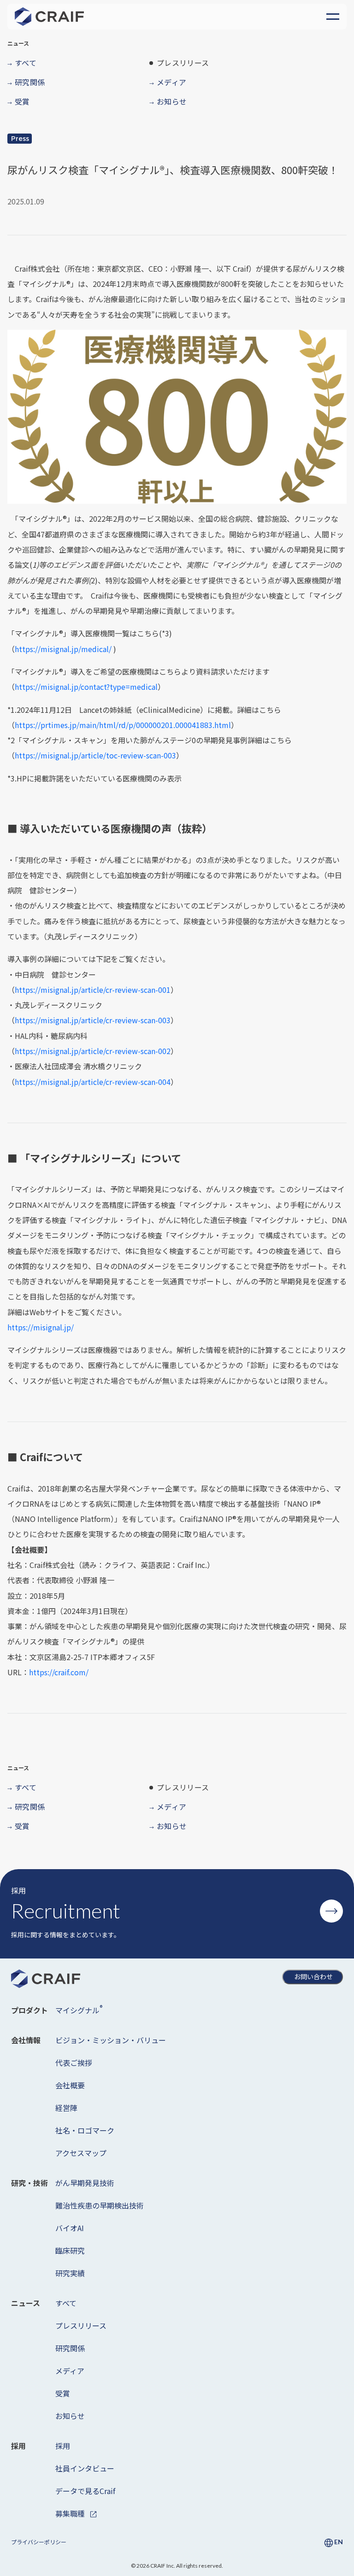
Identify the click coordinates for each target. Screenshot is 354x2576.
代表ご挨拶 (74, 2063)
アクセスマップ (81, 2153)
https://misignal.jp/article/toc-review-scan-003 (95, 755)
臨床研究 (70, 2250)
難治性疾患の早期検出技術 (100, 2205)
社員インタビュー (85, 2468)
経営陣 (66, 2108)
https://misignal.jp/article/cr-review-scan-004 (93, 1082)
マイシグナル (79, 2009)
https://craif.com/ (59, 1672)
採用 (63, 2446)
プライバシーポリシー (39, 2542)
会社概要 (70, 2085)
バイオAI (70, 2228)
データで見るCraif (85, 2491)
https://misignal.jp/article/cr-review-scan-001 (93, 990)
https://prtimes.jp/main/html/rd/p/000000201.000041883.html (123, 725)
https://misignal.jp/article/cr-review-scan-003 (93, 1020)
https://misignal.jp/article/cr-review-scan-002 (93, 1051)
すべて (66, 2303)
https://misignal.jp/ (41, 1327)
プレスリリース (81, 2325)
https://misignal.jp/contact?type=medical (86, 687)
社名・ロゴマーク (85, 2130)
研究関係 (70, 2348)
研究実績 (70, 2273)
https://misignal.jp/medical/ (64, 649)
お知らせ (70, 2416)
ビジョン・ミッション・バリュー (111, 2040)
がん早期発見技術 (85, 2183)
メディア (70, 2371)
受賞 (63, 2393)
